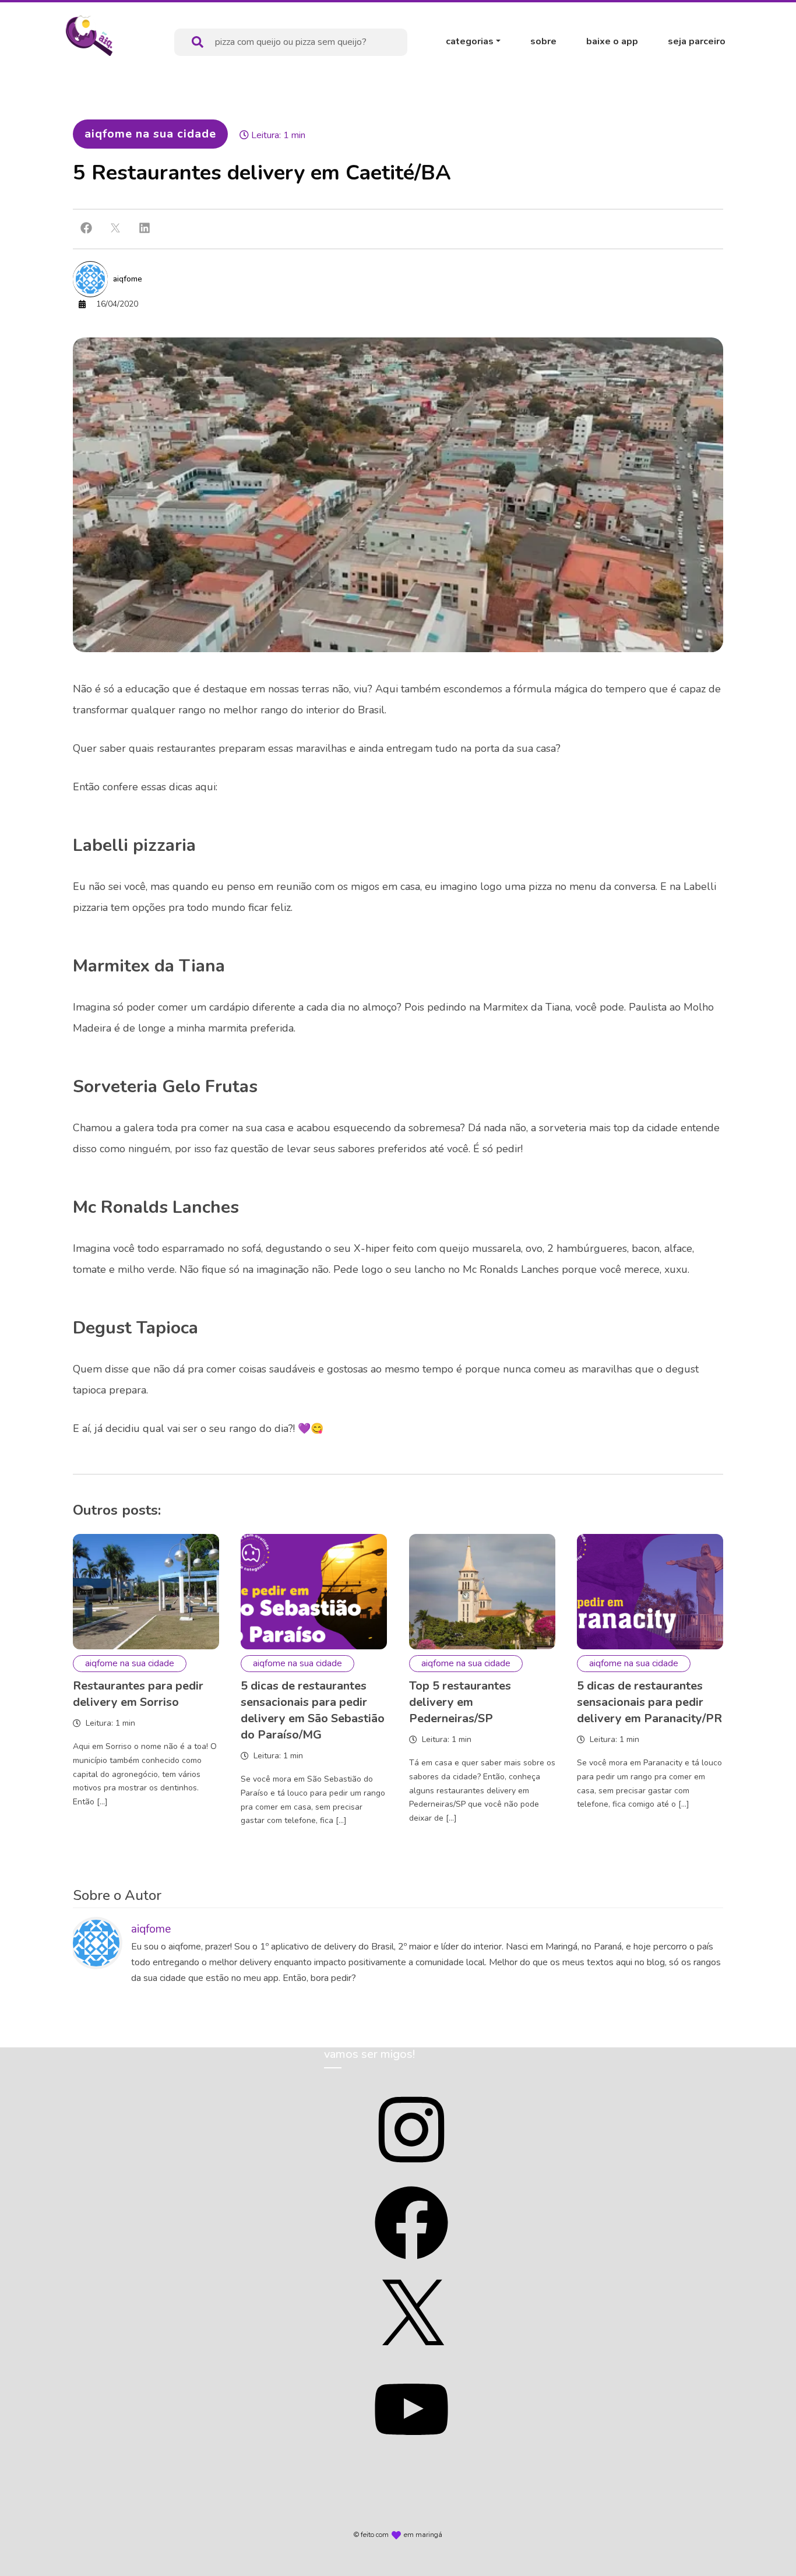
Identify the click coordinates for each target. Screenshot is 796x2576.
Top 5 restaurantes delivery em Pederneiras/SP (460, 1702)
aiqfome (128, 279)
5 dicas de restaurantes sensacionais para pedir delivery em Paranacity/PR (649, 1702)
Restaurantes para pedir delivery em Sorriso (138, 1694)
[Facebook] (86, 228)
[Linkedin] (145, 228)
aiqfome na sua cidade (150, 134)
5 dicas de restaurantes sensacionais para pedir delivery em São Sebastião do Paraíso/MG (313, 1710)
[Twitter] (115, 228)
